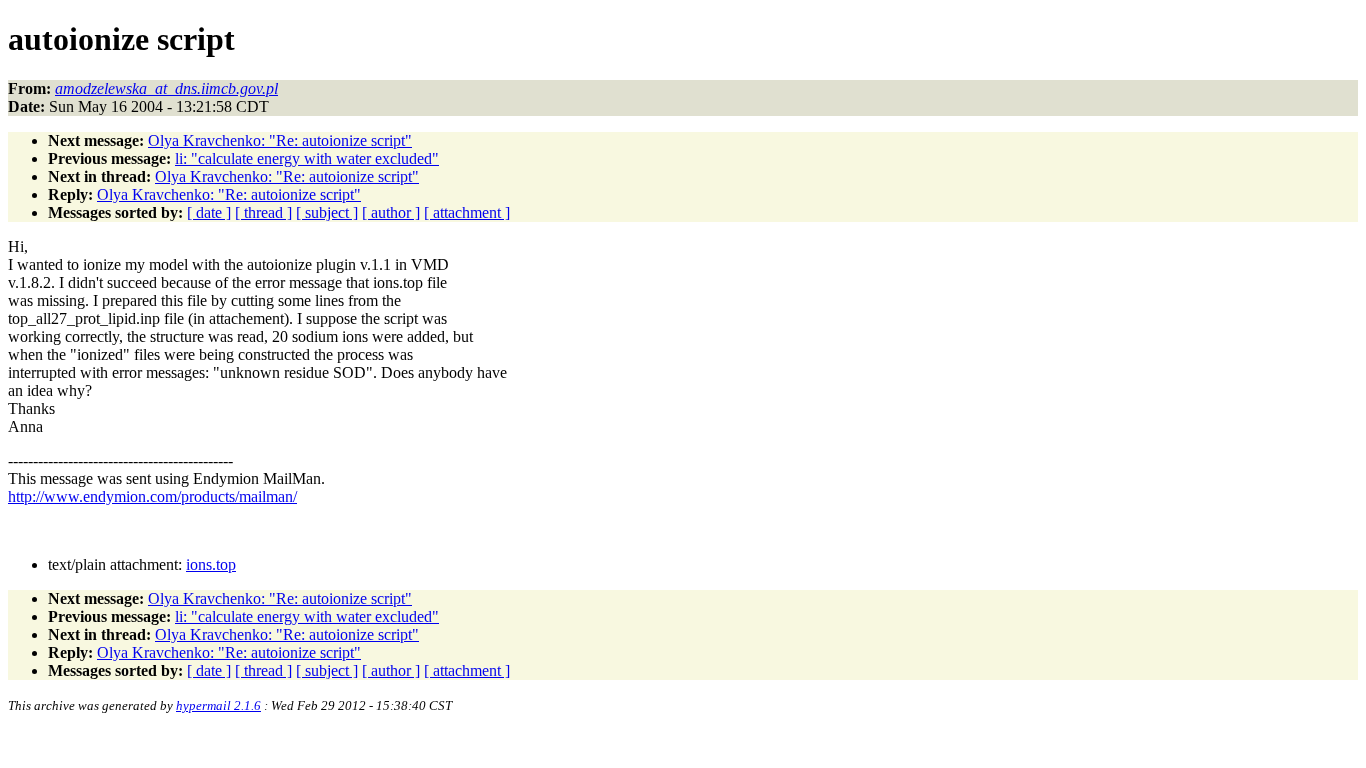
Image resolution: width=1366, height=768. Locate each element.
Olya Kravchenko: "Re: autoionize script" (280, 140)
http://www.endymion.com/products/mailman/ (152, 496)
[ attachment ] (467, 212)
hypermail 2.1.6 (218, 705)
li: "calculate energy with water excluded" (307, 158)
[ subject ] (327, 212)
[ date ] (209, 212)
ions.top (211, 564)
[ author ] (391, 212)
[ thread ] (263, 212)
